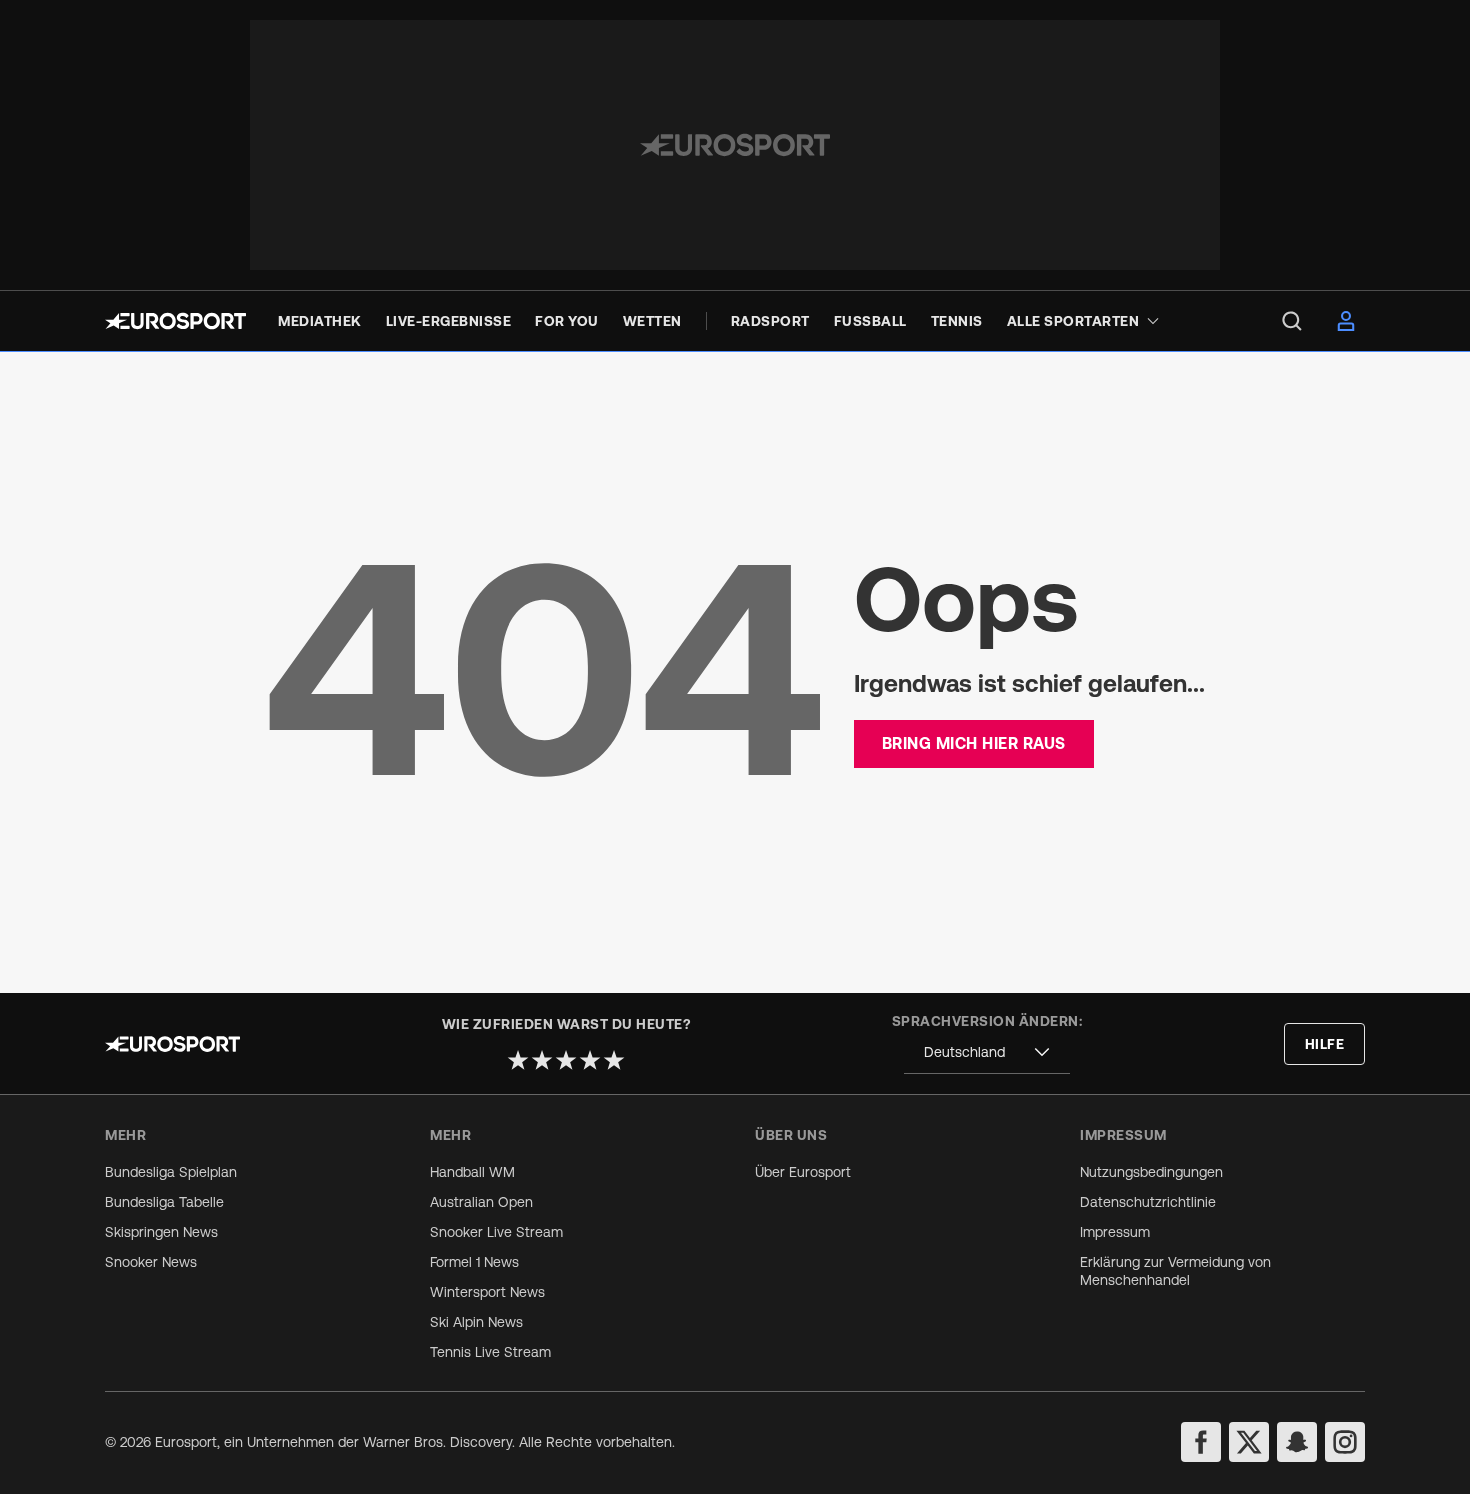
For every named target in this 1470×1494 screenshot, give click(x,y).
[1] (518, 1060)
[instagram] (1345, 1442)
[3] (566, 1060)
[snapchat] (1297, 1442)
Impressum (1115, 1232)
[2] (542, 1060)
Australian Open (481, 1202)
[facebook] (1201, 1442)
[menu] (1292, 321)
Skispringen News (161, 1232)
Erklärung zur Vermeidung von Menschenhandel (1175, 1271)
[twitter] (1249, 1442)
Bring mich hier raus (974, 743)
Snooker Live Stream (496, 1232)
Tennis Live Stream (490, 1352)
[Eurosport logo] (175, 321)
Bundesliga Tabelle (164, 1202)
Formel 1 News (474, 1262)
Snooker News (151, 1262)
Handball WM (472, 1172)
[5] (614, 1060)
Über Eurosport (803, 1172)
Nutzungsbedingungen (1151, 1172)
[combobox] (987, 1052)
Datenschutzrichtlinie (1148, 1202)
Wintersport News (487, 1292)
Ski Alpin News (476, 1322)
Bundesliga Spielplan (171, 1172)
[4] (590, 1060)
